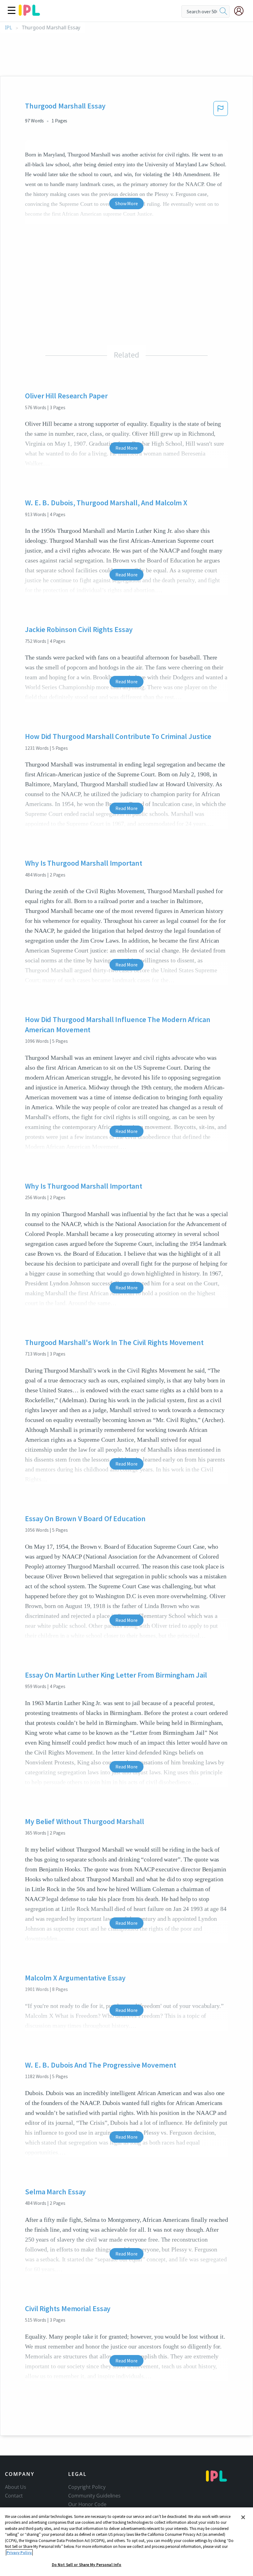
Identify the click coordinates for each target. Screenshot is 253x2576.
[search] (223, 11)
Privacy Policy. (19, 2553)
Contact (14, 2496)
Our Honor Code (87, 2504)
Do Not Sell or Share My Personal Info (87, 2565)
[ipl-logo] (29, 14)
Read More (126, 448)
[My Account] (241, 11)
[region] (126, 2542)
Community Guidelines (94, 2496)
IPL (8, 28)
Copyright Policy (87, 2487)
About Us (16, 2487)
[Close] (243, 2517)
